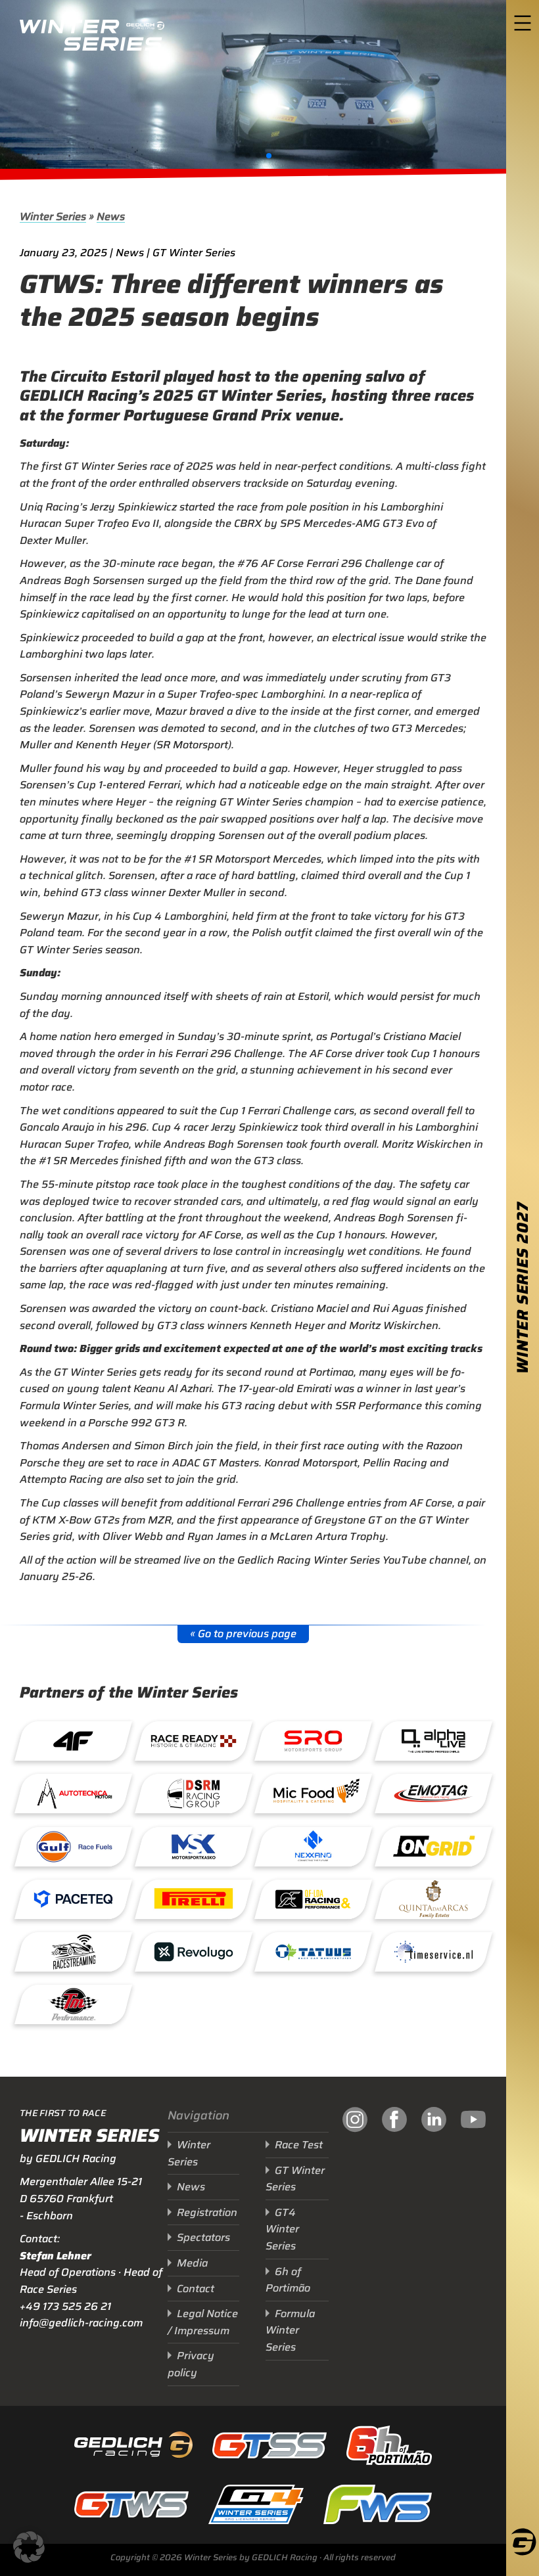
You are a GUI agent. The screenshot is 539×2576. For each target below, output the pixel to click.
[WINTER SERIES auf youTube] (473, 2246)
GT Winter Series (295, 2179)
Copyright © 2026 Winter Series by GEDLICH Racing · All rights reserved (253, 2557)
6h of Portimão (288, 2280)
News (111, 216)
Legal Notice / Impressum (203, 2322)
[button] (237, 156)
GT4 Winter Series (282, 2229)
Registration (207, 2212)
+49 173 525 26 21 (65, 2306)
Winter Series (53, 216)
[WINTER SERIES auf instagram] (355, 2246)
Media (192, 2263)
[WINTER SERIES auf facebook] (394, 2246)
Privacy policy (191, 2364)
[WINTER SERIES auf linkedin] (434, 2246)
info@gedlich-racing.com (81, 2323)
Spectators (203, 2237)
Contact (196, 2289)
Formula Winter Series (290, 2330)
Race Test (299, 2145)
